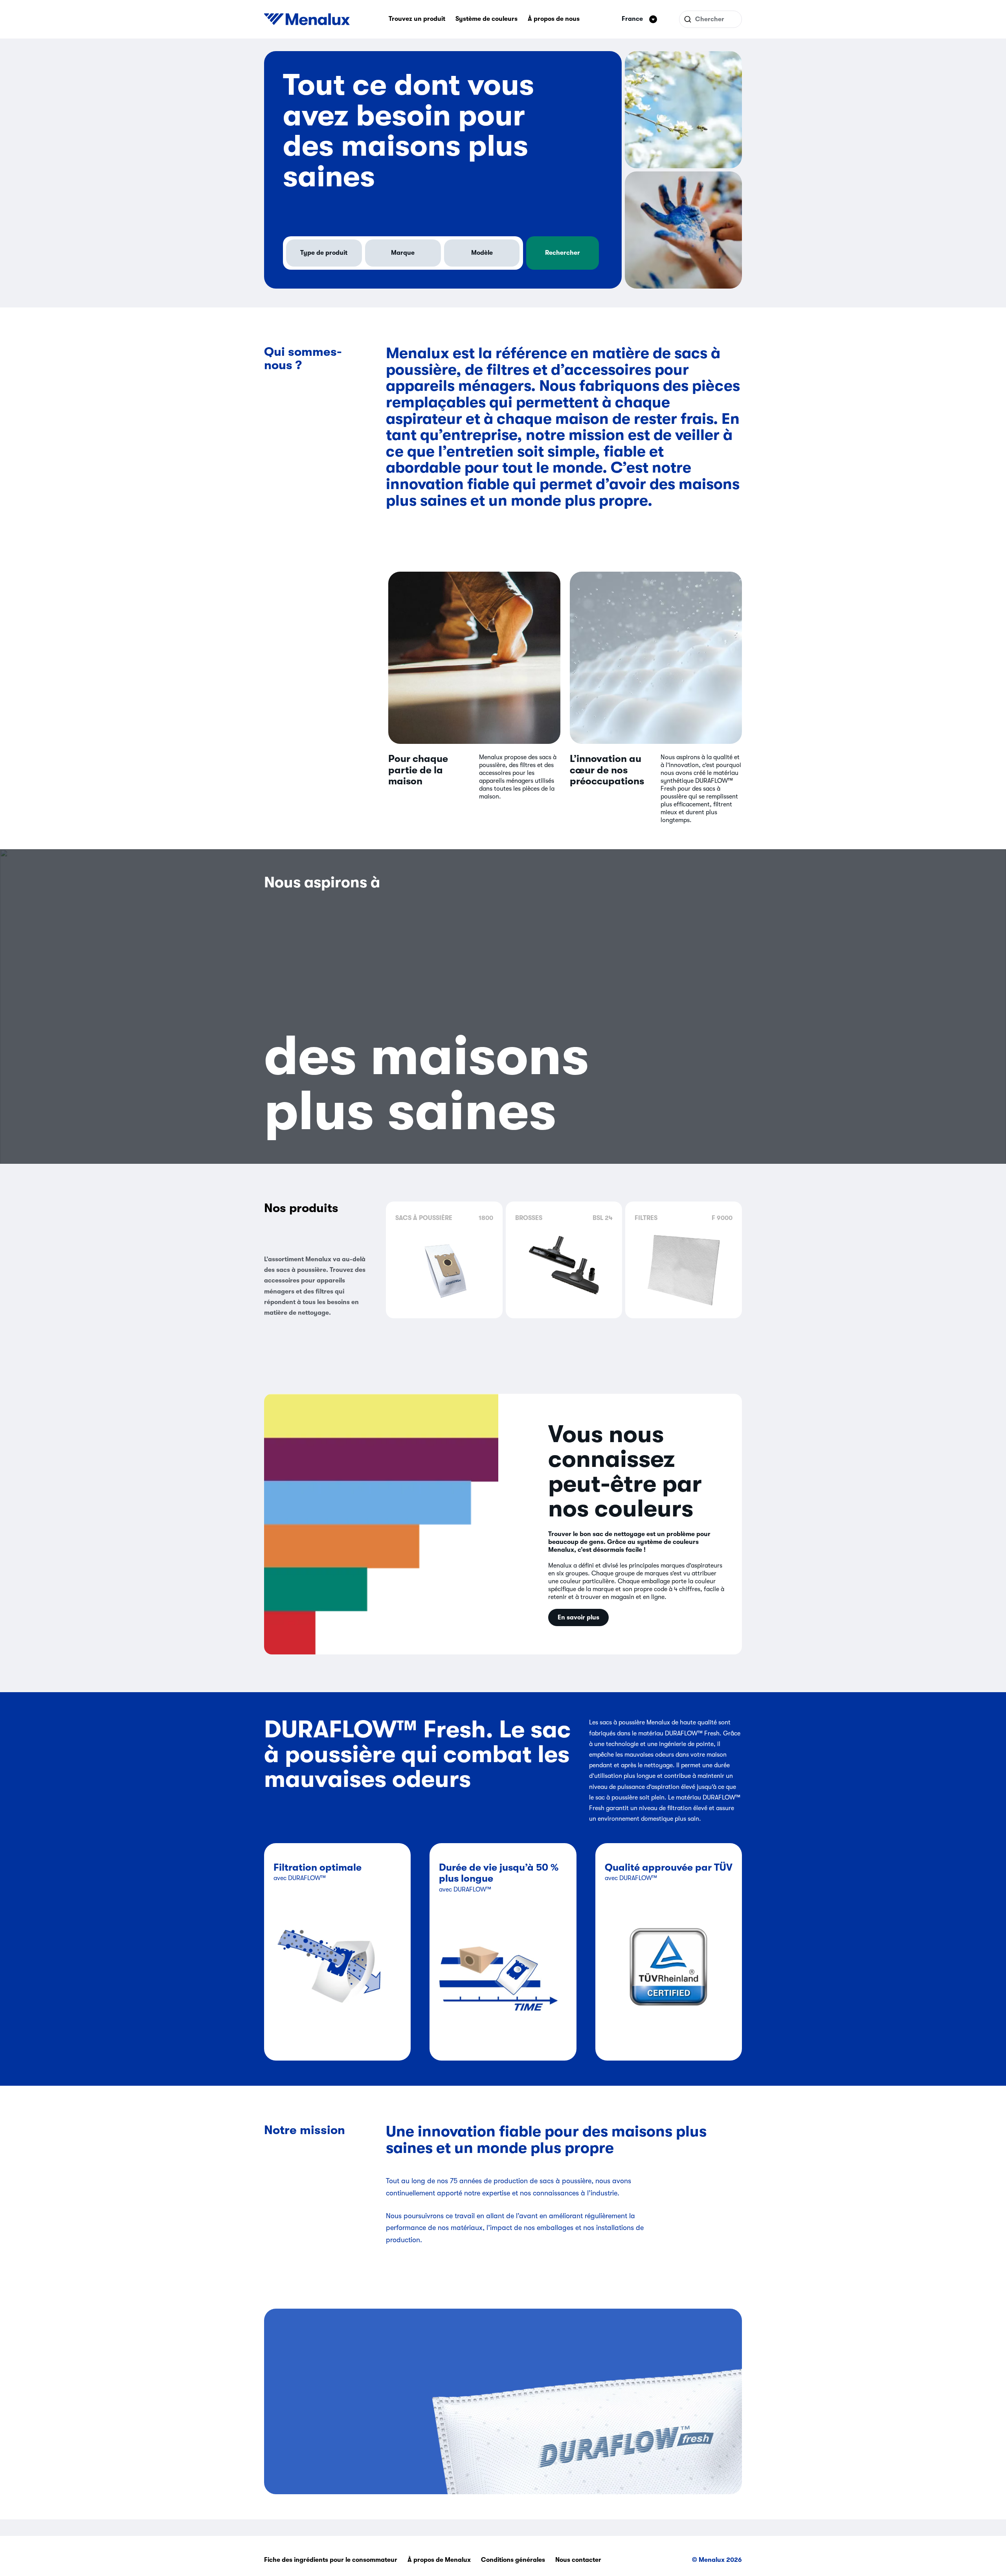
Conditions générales (513, 2560)
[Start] (307, 19)
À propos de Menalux (439, 2560)
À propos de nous (554, 19)
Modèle (482, 253)
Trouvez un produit (417, 19)
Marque (403, 253)
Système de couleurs (486, 19)
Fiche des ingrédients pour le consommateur (331, 2560)
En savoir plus (578, 1617)
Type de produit (324, 253)
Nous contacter (578, 2560)
